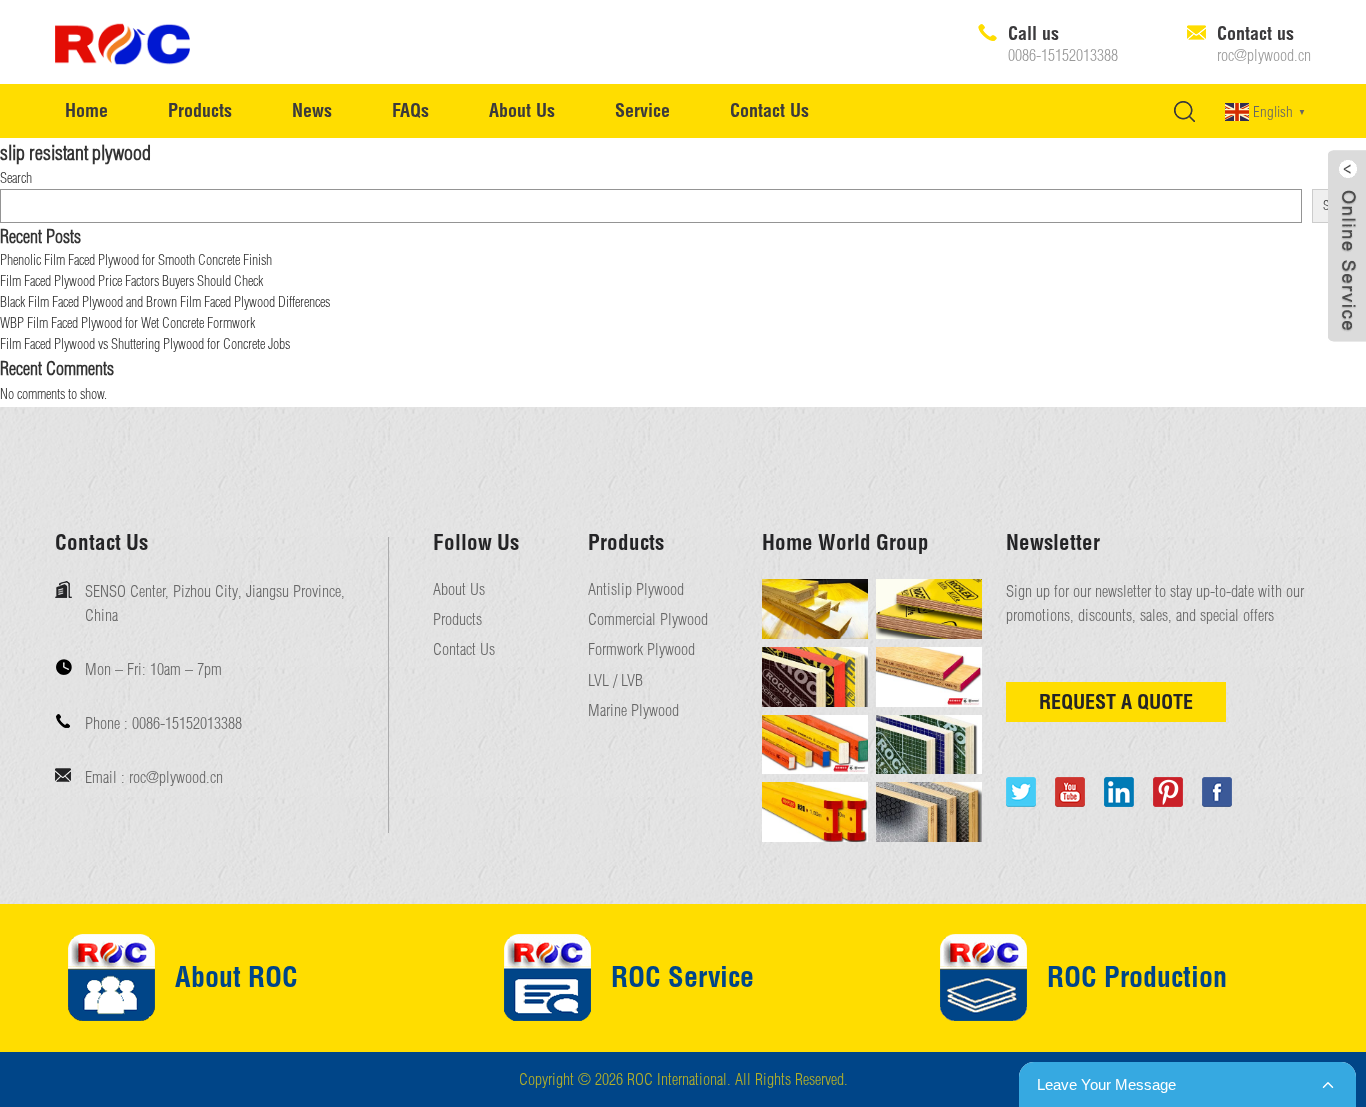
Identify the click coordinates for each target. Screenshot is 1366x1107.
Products (200, 110)
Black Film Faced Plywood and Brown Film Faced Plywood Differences (165, 302)
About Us (522, 110)
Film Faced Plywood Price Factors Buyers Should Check (131, 281)
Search (16, 178)
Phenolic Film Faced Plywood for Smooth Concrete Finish (136, 260)
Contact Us (769, 110)
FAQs (410, 110)
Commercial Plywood (648, 619)
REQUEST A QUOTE (1116, 701)
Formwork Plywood (641, 649)
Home (86, 110)
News (312, 110)
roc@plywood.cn (1264, 56)
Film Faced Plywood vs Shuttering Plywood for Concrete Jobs (145, 344)
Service (642, 110)
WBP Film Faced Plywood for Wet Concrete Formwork (127, 323)
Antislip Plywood (636, 589)
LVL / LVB (615, 680)
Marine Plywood (633, 710)
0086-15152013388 (1063, 56)
